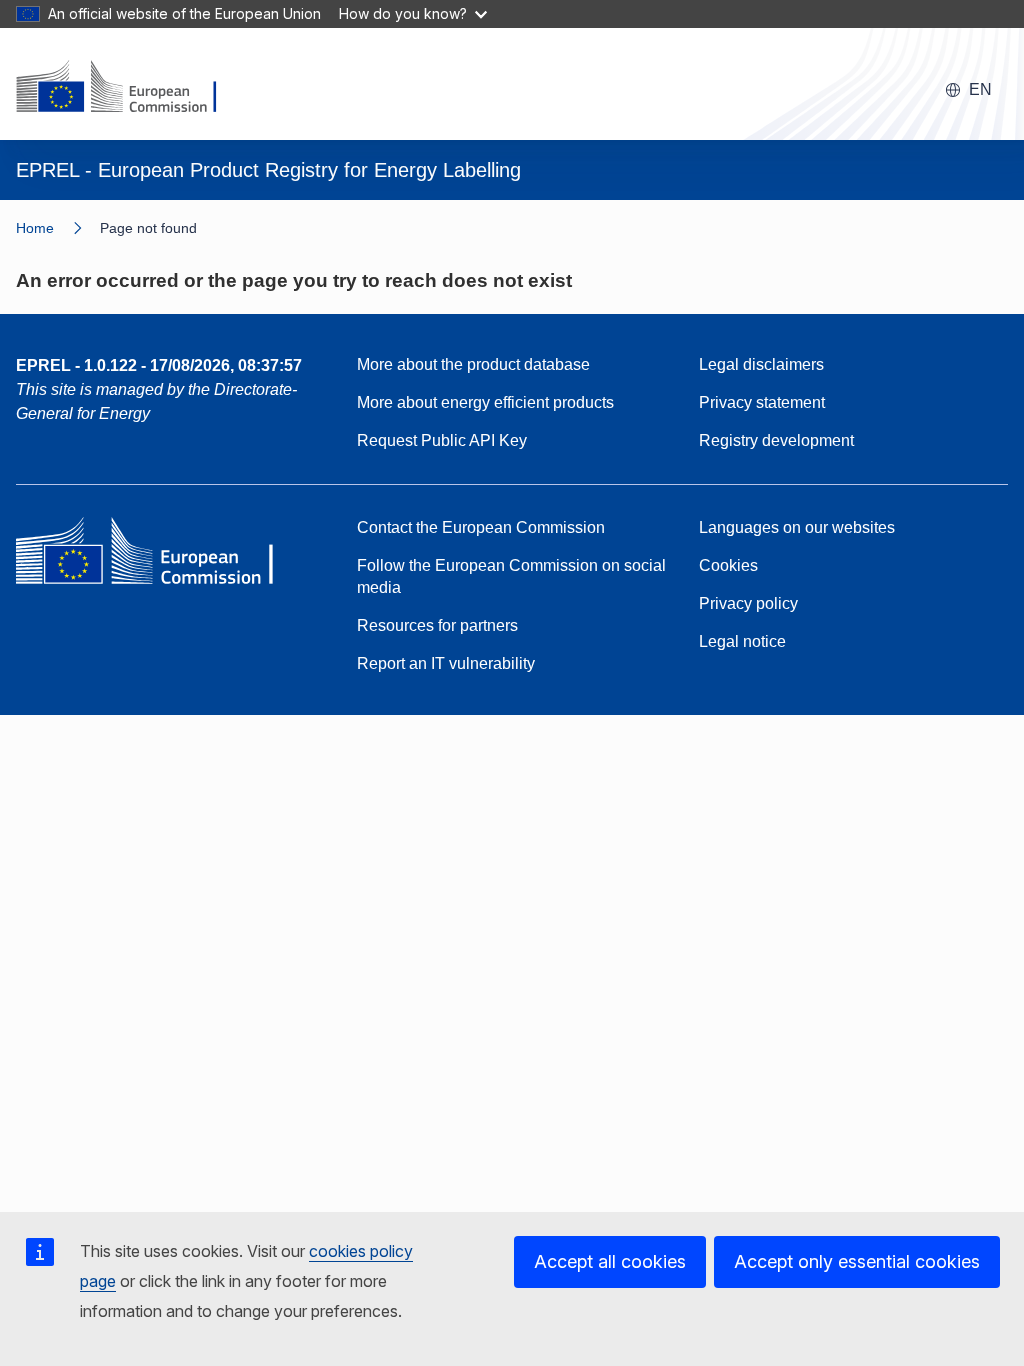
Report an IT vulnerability (446, 663)
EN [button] (980, 89)
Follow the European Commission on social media (511, 576)
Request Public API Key (442, 440)
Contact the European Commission (481, 527)
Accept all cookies (610, 1261)
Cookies (728, 565)
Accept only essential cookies (857, 1261)
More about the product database (473, 364)
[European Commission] (129, 88)
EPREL (159, 365)
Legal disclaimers (761, 364)
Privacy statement (762, 402)
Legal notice (742, 641)
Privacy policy (748, 603)
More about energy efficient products (485, 402)
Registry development (776, 440)
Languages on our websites (797, 527)
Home (35, 228)
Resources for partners (437, 625)
